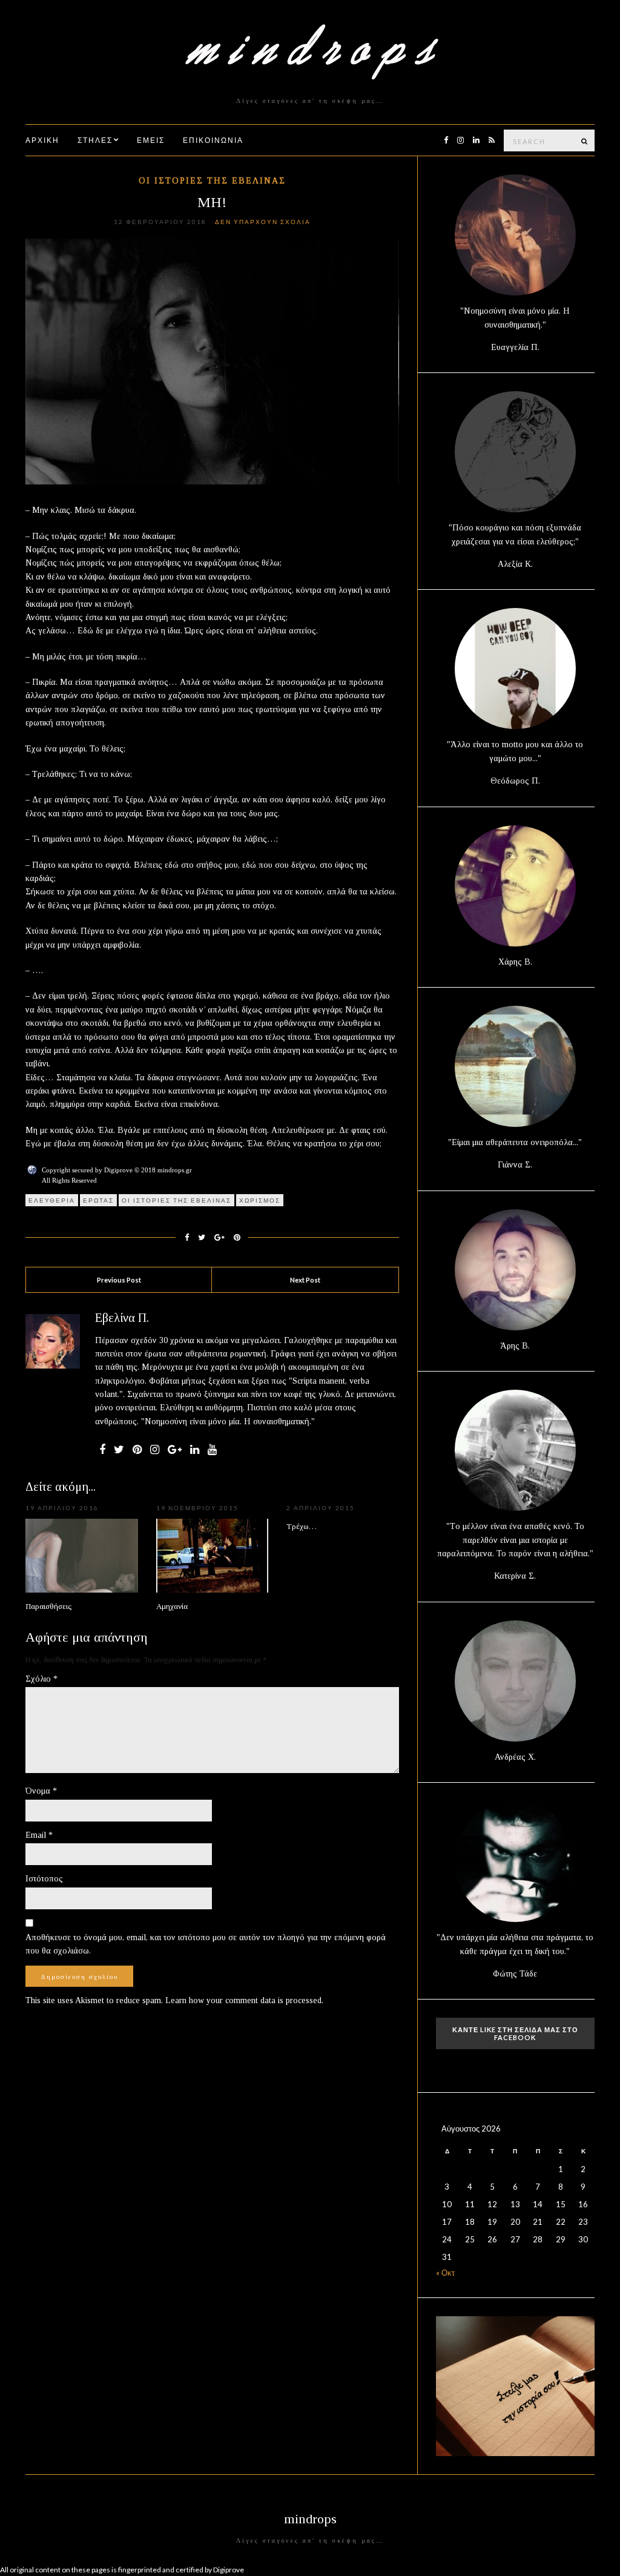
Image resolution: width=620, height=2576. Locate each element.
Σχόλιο (41, 1679)
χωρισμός (260, 1200)
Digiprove (229, 2570)
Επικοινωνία (213, 140)
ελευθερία (52, 1200)
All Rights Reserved (69, 1180)
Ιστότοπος (44, 1879)
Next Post (305, 1280)
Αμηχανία (172, 1606)
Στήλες (95, 140)
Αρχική (42, 140)
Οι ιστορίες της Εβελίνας (212, 181)
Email (39, 1835)
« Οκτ (445, 2273)
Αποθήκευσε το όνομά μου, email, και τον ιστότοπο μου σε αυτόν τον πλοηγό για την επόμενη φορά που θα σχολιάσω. (206, 1944)
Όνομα (41, 1791)
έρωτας (98, 1200)
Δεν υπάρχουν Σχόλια (263, 222)
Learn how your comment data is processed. (244, 2000)
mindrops (310, 2519)
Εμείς (151, 140)
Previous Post (119, 1280)
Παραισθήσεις (48, 1606)
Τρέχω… (302, 1526)
